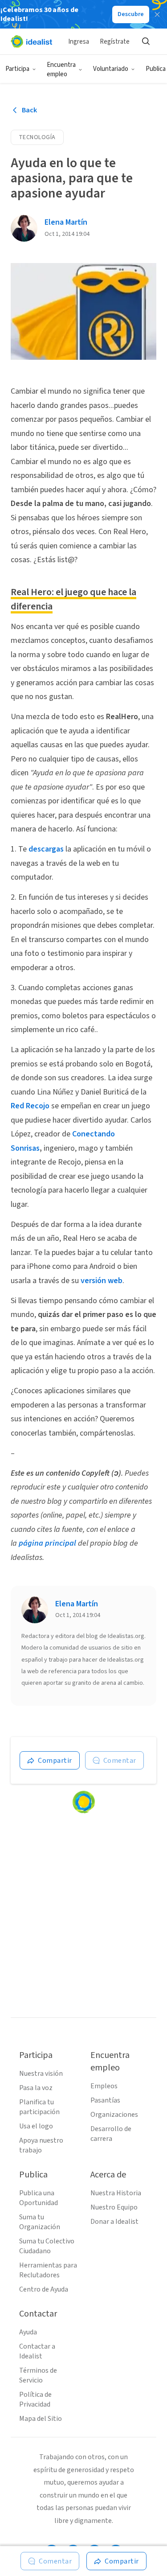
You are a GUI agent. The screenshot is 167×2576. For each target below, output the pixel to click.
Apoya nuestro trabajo (41, 2145)
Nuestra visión (41, 2074)
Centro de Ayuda (44, 2289)
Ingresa (79, 42)
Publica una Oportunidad (39, 2198)
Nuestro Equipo (114, 2207)
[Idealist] (31, 41)
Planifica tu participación (39, 2107)
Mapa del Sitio (41, 2419)
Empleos (104, 2086)
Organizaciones (114, 2115)
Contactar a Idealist (37, 2351)
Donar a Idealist (114, 2222)
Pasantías (105, 2100)
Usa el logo (36, 2126)
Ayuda (28, 2332)
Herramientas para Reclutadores (48, 2270)
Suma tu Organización (40, 2222)
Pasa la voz (36, 2088)
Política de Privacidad (35, 2399)
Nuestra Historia (116, 2193)
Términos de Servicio (38, 2375)
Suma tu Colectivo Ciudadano (47, 2246)
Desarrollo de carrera (111, 2134)
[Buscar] (146, 41)
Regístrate (115, 42)
